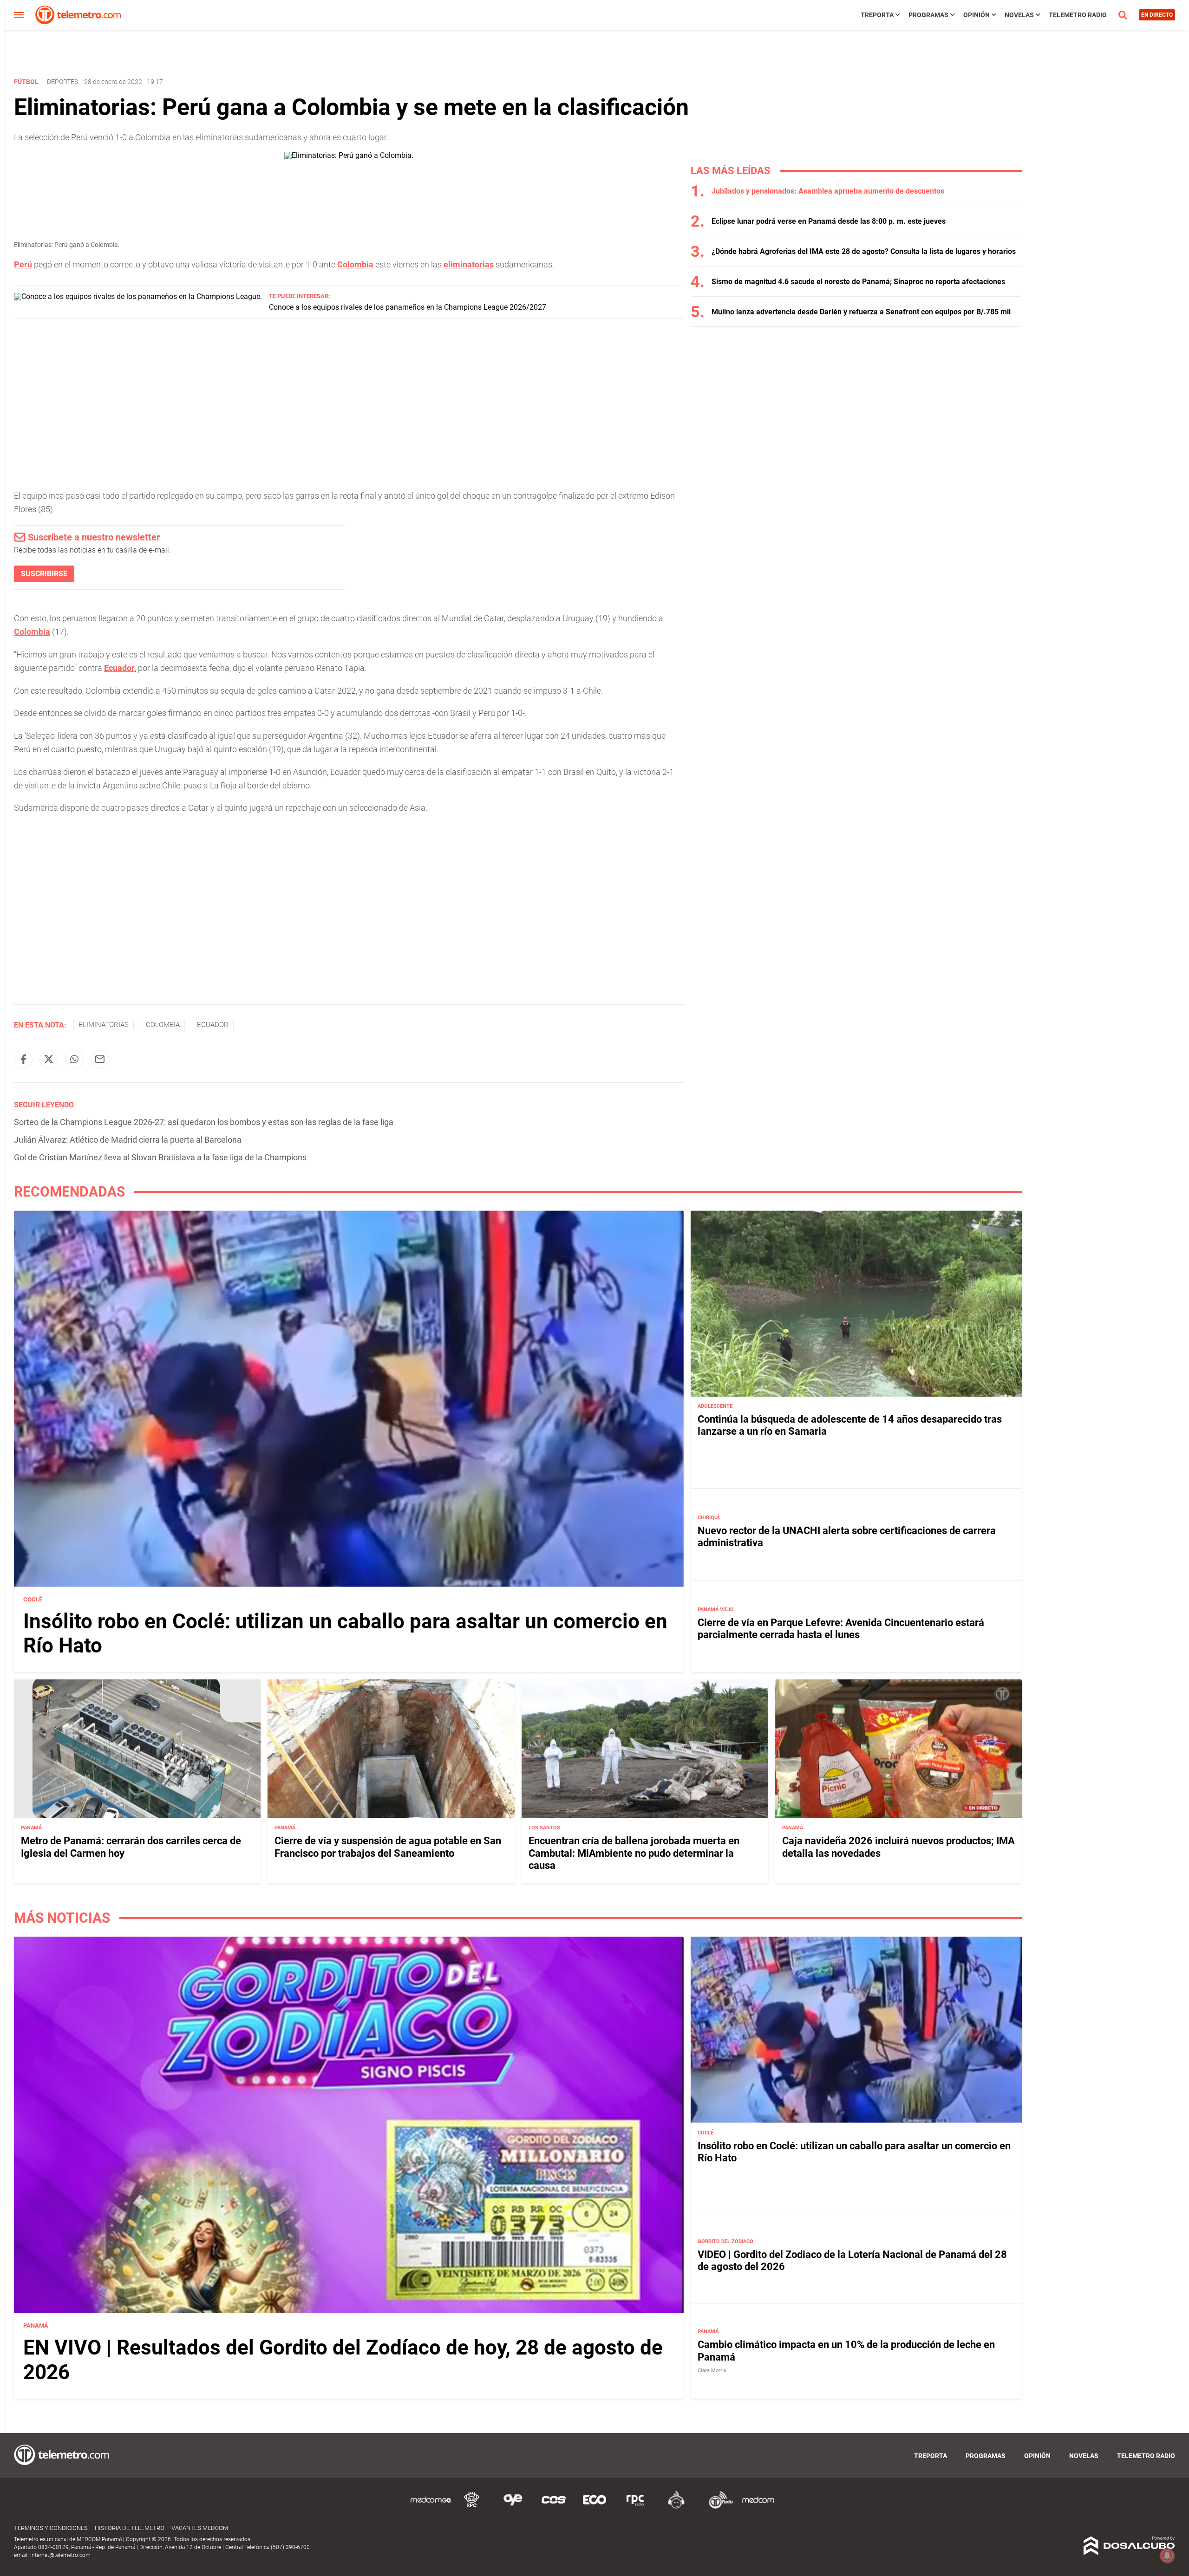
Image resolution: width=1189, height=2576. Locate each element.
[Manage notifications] (1167, 2556)
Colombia (355, 264)
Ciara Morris (712, 2370)
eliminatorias (469, 264)
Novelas (1019, 15)
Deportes (62, 82)
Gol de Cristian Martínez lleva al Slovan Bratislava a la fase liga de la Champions (160, 1157)
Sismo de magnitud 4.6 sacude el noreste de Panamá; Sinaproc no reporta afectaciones (858, 282)
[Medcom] (758, 2507)
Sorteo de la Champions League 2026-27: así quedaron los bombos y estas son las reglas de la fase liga (204, 1122)
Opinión (977, 15)
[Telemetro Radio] (717, 2507)
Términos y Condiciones (51, 2528)
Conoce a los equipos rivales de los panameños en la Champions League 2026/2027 (408, 307)
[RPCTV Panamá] (472, 2507)
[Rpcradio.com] (635, 2507)
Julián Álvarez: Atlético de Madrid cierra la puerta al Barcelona (128, 1140)
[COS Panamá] (554, 2507)
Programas (928, 15)
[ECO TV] (594, 2507)
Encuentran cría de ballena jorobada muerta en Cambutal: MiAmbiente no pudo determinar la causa (634, 1853)
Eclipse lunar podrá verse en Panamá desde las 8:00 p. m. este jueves (829, 221)
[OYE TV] (513, 2507)
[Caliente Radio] (676, 2507)
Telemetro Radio (1078, 15)
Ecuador (119, 668)
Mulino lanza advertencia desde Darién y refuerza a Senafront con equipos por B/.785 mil (861, 312)
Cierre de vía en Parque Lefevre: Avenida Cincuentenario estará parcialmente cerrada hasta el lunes (841, 1629)
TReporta (877, 15)
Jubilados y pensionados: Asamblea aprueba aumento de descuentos (828, 191)
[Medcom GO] (431, 2507)
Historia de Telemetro (130, 2528)
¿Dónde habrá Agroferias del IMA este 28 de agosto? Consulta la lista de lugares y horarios (864, 251)
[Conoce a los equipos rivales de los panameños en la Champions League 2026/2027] (138, 296)
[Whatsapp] (74, 1059)
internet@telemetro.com (60, 2555)
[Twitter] (49, 1059)
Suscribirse (44, 574)
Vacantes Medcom (200, 2528)
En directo (1157, 15)
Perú (23, 264)
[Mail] (100, 1059)
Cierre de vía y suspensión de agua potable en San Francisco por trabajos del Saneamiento (388, 1846)
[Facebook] (23, 1059)
